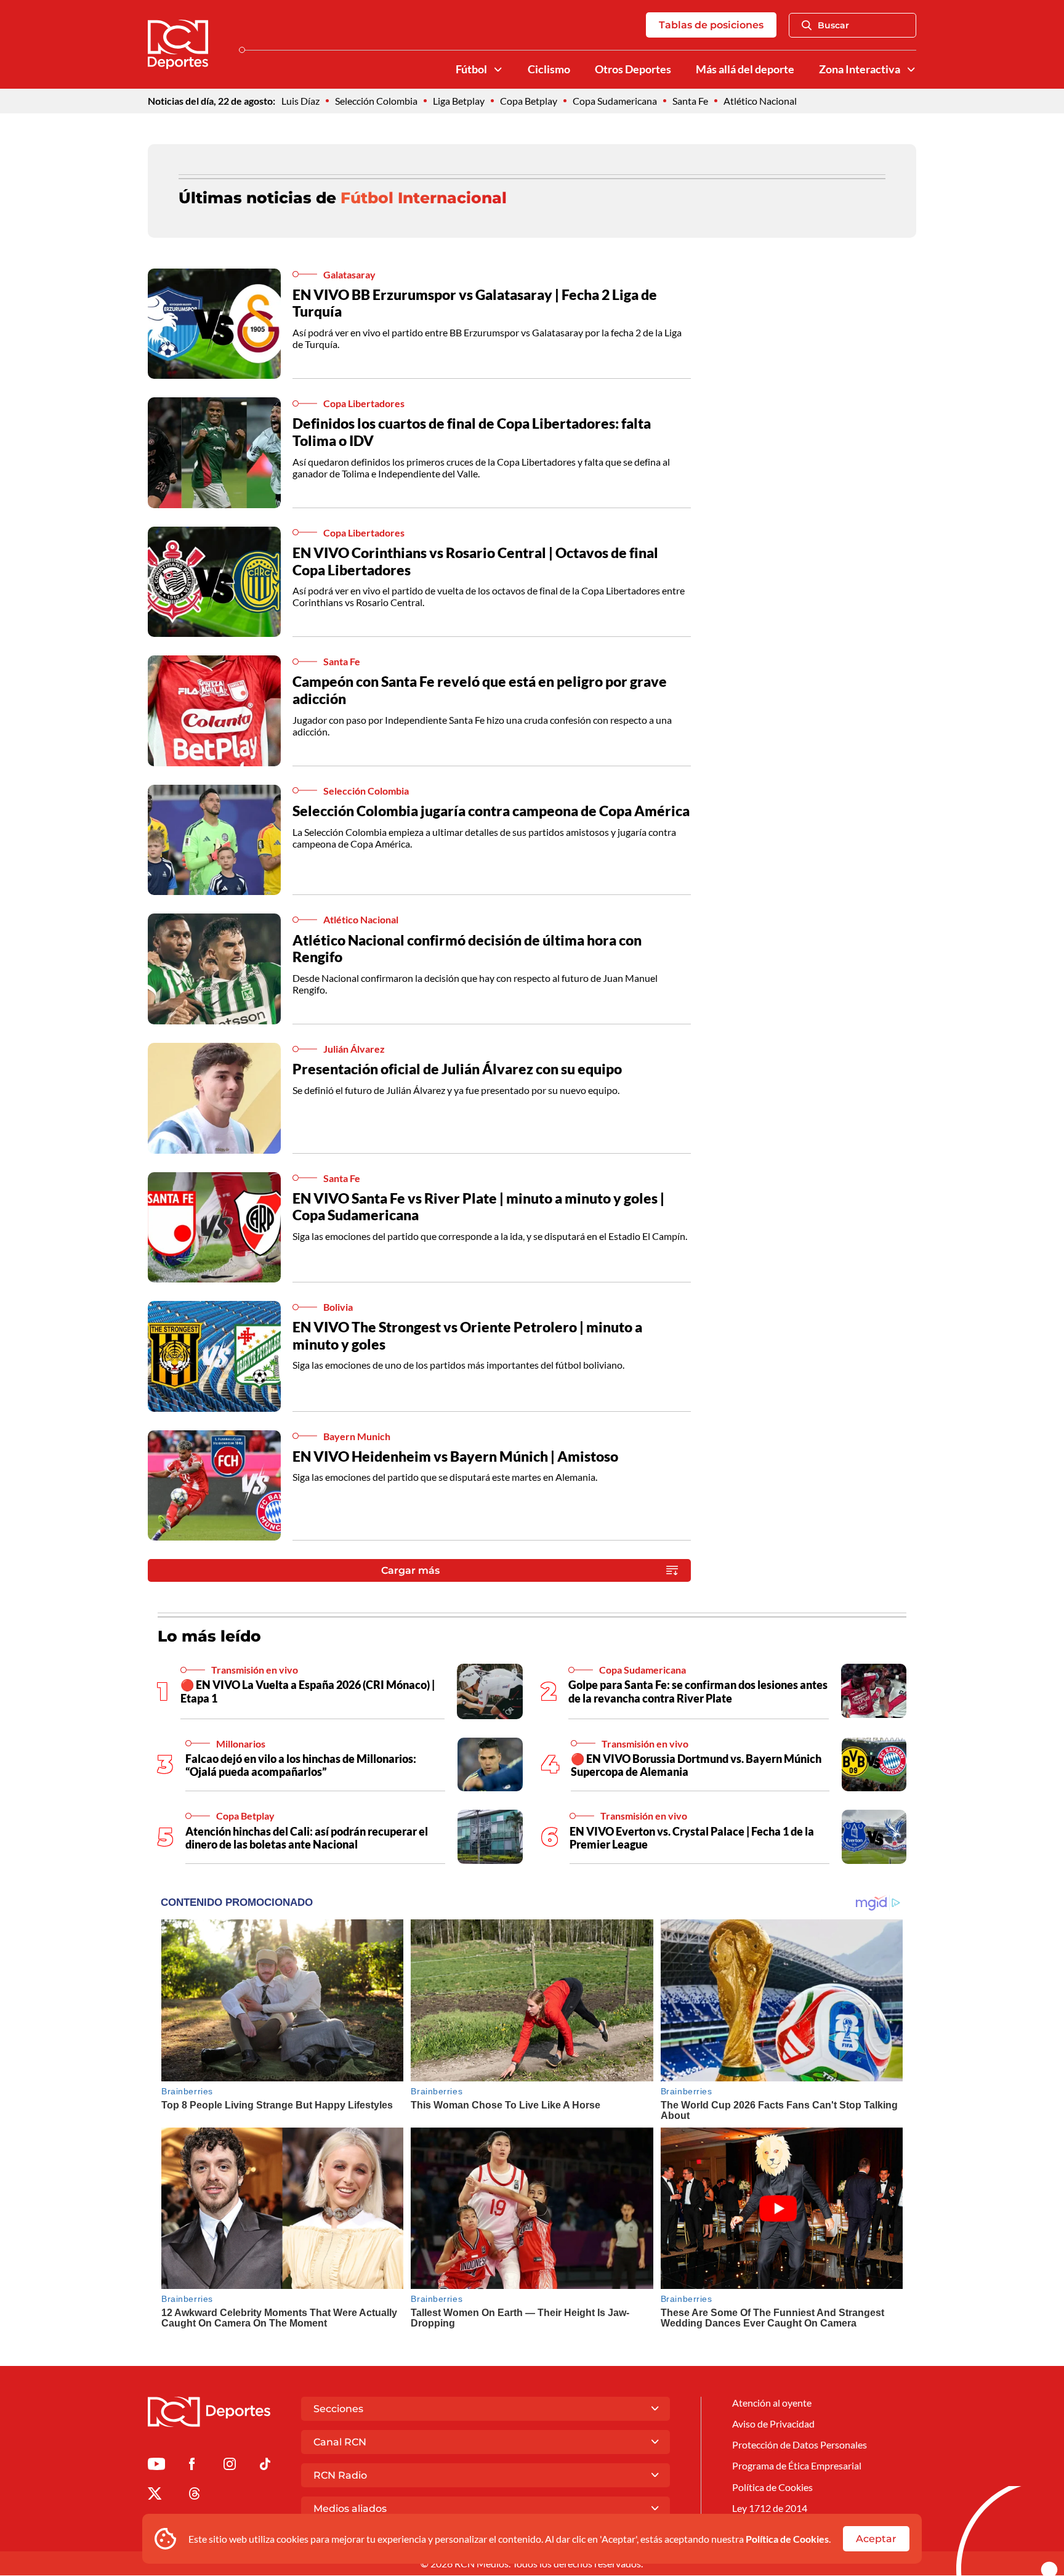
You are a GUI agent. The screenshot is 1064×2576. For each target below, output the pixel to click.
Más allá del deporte (745, 69)
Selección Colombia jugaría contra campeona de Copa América (491, 811)
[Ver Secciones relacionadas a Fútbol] (498, 70)
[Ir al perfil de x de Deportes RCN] (155, 2496)
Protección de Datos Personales (800, 2444)
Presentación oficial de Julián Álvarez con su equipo (457, 1069)
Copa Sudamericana (615, 101)
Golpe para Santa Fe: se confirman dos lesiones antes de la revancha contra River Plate (698, 1691)
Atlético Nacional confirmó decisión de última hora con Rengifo (467, 949)
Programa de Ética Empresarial (797, 2465)
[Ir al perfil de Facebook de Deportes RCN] (192, 2466)
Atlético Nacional (760, 101)
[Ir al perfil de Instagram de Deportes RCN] (230, 2466)
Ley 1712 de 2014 (770, 2508)
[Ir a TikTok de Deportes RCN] (265, 2466)
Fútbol (471, 69)
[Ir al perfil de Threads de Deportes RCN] (195, 2496)
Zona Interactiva (860, 69)
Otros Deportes (633, 69)
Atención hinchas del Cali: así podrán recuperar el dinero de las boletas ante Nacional (307, 1838)
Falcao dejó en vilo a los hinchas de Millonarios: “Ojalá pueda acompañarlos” (301, 1765)
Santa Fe (690, 101)
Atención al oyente (772, 2403)
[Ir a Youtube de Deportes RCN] (156, 2466)
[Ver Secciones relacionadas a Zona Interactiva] (911, 70)
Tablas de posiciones (711, 25)
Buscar (833, 25)
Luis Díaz (300, 101)
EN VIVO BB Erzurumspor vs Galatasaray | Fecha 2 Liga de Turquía (475, 303)
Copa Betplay (529, 101)
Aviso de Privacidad (773, 2424)
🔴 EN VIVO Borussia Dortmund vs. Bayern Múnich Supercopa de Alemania (696, 1765)
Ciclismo (549, 69)
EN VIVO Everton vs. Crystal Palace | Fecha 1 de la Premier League (692, 1838)
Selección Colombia (376, 101)
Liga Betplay (459, 101)
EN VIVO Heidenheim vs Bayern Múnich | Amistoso (455, 1456)
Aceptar (876, 2539)
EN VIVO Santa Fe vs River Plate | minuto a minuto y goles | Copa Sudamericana (478, 1207)
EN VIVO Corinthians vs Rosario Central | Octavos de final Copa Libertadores (475, 561)
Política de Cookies (787, 2539)
